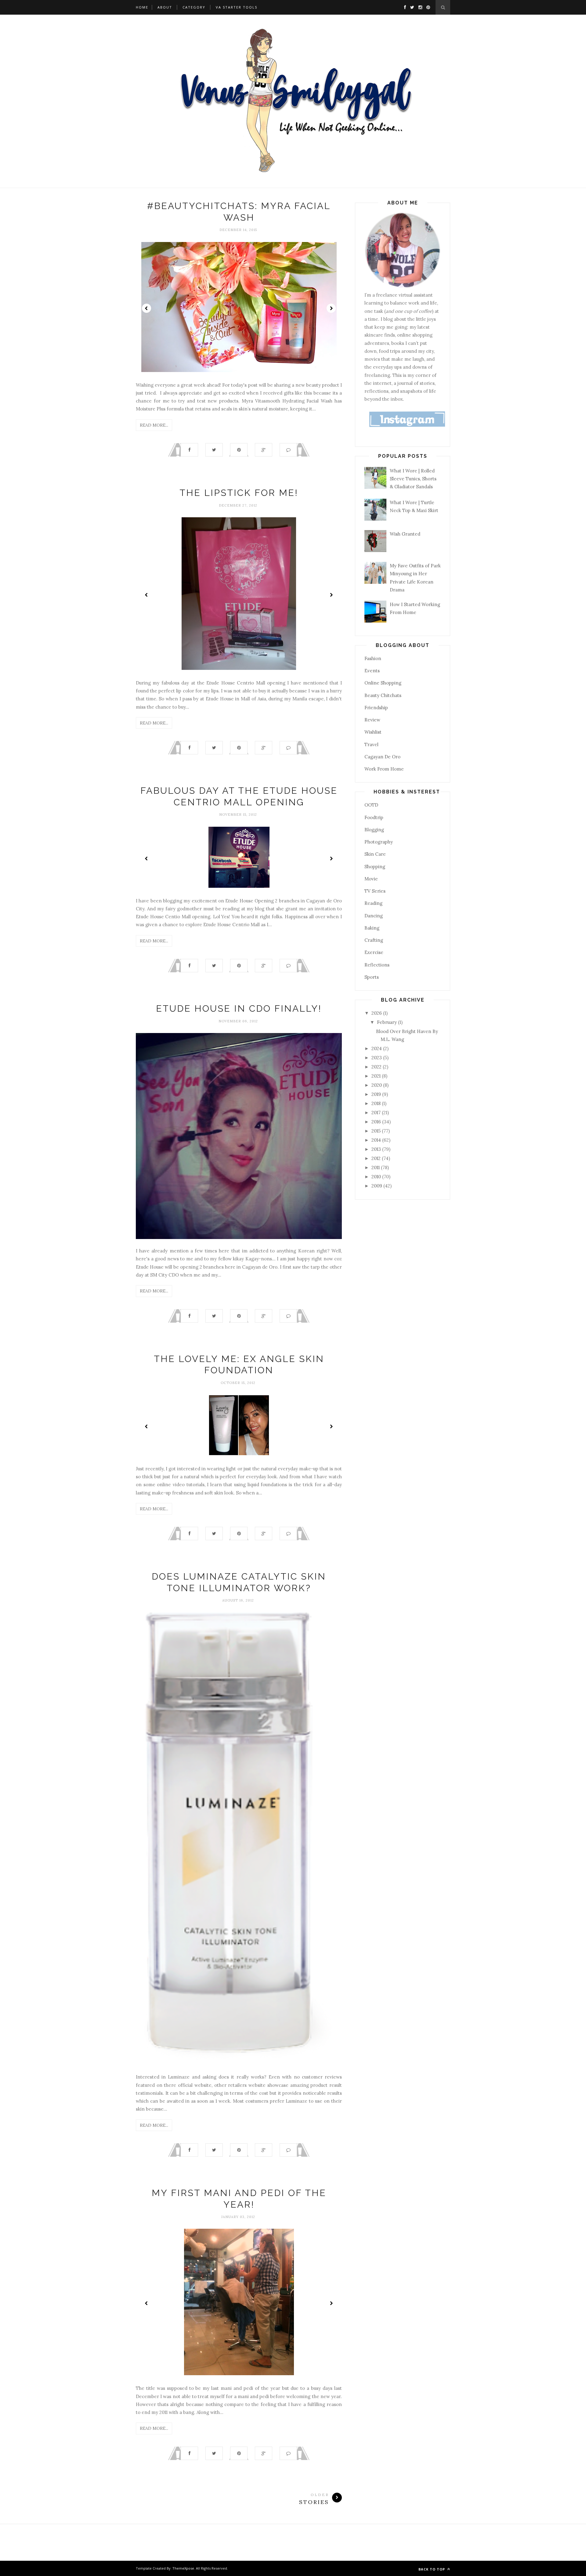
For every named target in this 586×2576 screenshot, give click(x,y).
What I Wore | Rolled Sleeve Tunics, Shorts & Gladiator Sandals (413, 479)
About (165, 7)
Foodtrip (374, 817)
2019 (377, 1094)
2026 (377, 1013)
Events (372, 671)
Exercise (374, 952)
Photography (379, 842)
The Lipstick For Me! (239, 493)
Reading (373, 903)
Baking (372, 928)
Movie (371, 879)
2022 (377, 1067)
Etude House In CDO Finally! (239, 1008)
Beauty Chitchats (383, 695)
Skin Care (375, 854)
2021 (377, 1076)
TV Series (375, 891)
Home (142, 7)
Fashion (373, 658)
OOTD (371, 805)
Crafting (374, 940)
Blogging (374, 830)
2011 (376, 1167)
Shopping (375, 867)
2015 (377, 1131)
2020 (377, 1085)
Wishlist (373, 732)
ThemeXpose (183, 2568)
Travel (371, 744)
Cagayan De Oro (382, 757)
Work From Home (384, 769)
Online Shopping (383, 683)
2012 (377, 1158)
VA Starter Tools (237, 7)
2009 (377, 1186)
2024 (377, 1048)
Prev (146, 308)
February (387, 1022)
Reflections (377, 965)
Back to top (432, 2569)
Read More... (154, 425)
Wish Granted (405, 534)
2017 (377, 1113)
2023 (377, 1058)
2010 (377, 1177)
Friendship (376, 708)
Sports (372, 977)
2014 (377, 1140)
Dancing (374, 916)
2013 (377, 1149)
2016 (377, 1122)
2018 (377, 1103)
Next (331, 308)
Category (194, 7)
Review (372, 720)
